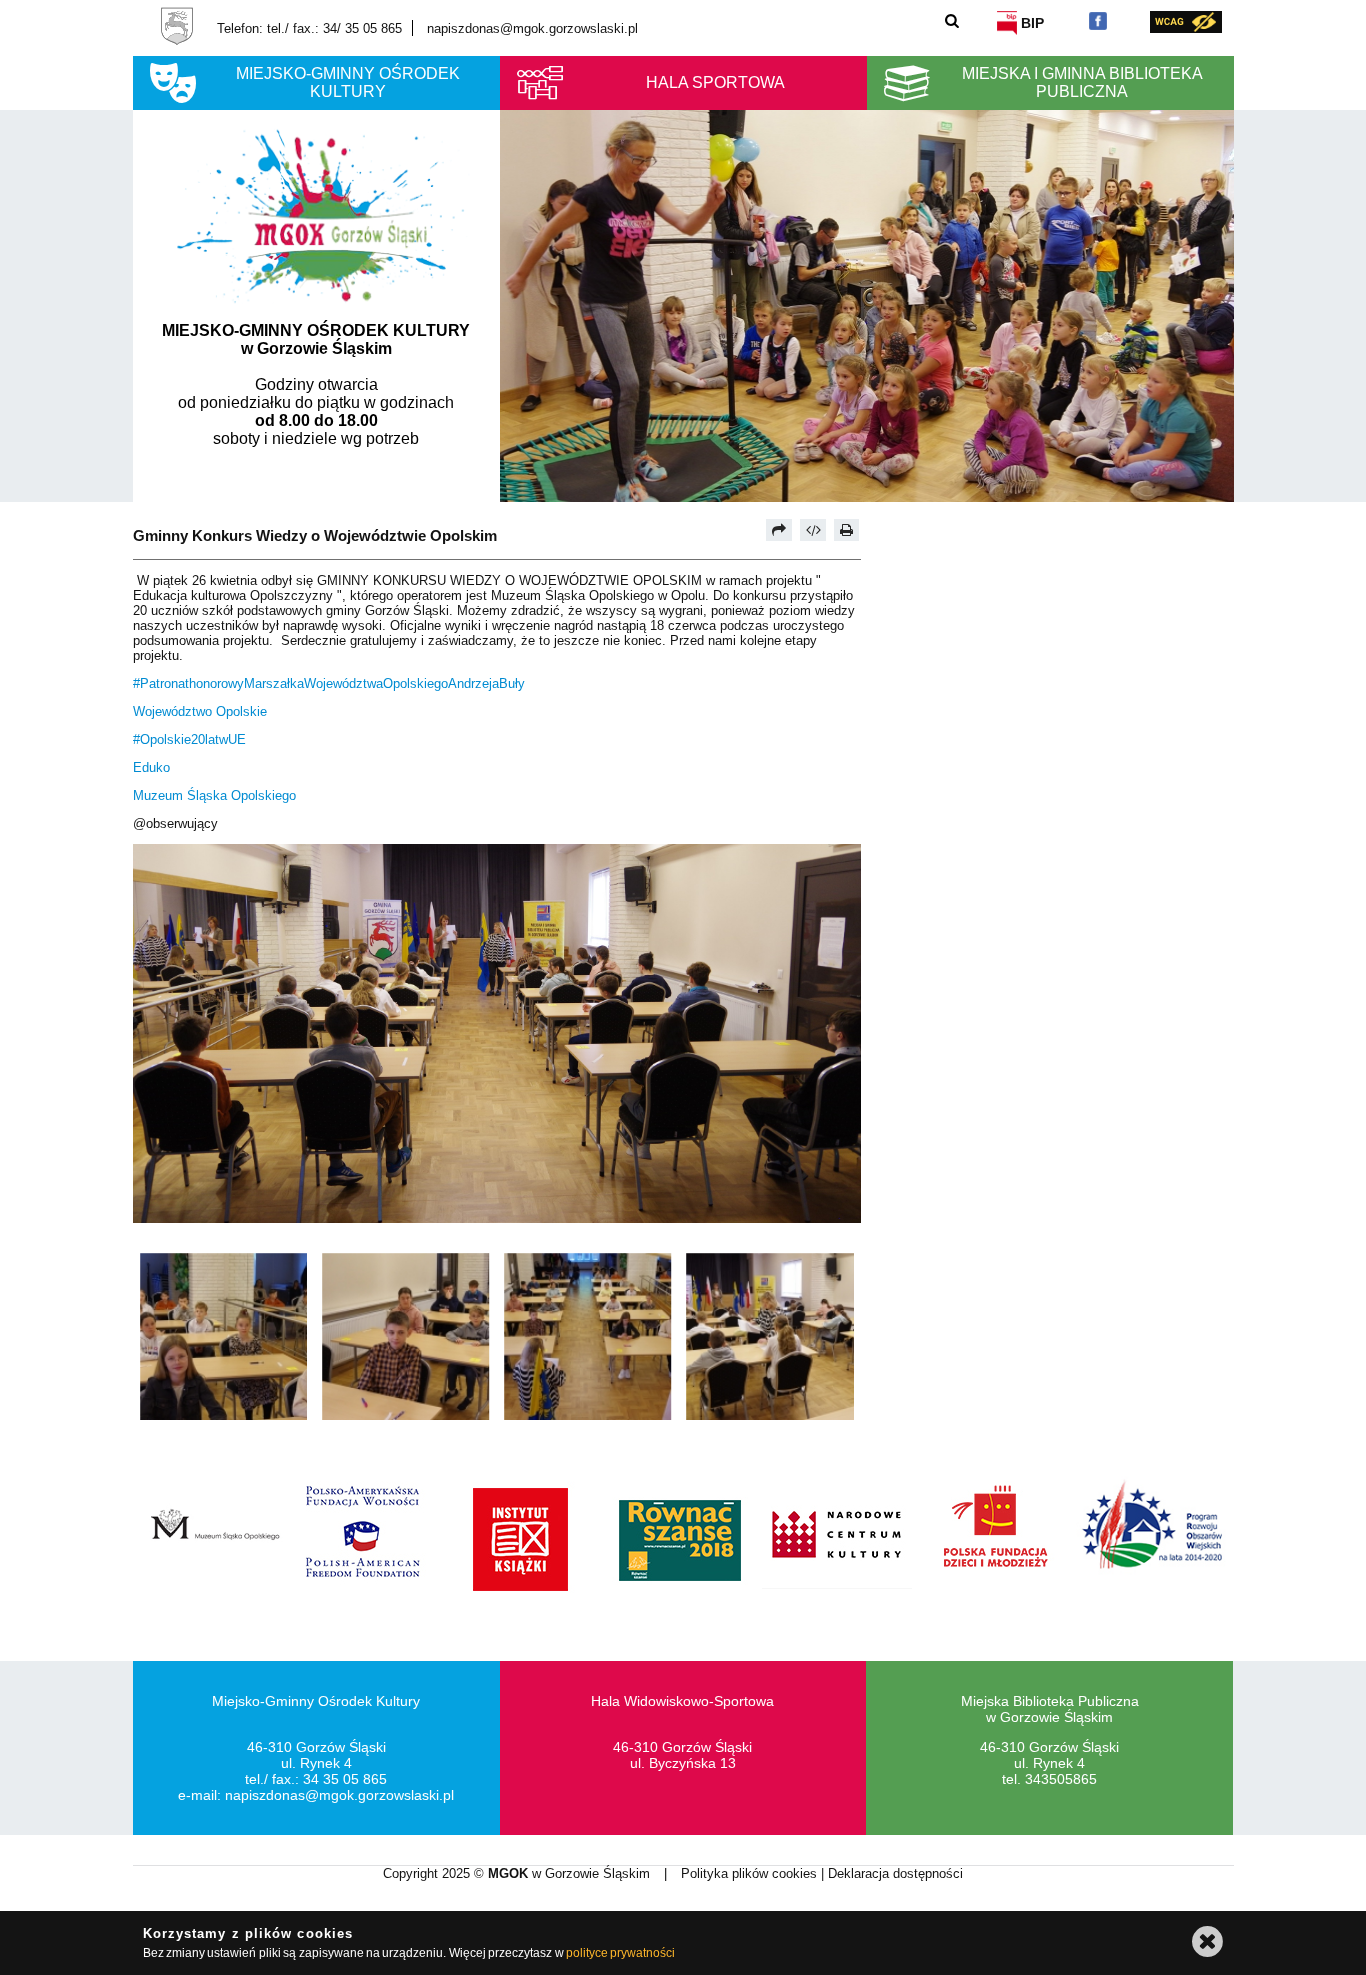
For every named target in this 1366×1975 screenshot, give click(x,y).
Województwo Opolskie (200, 711)
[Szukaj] (952, 20)
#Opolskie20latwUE (189, 739)
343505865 (1061, 1779)
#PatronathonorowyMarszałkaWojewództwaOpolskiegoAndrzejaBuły (329, 683)
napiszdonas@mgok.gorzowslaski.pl (532, 28)
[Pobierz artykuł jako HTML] (813, 530)
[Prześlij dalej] (779, 530)
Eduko (151, 767)
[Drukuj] (847, 530)
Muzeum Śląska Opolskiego (214, 795)
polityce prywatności (620, 1953)
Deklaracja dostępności (895, 1873)
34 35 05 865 (345, 1779)
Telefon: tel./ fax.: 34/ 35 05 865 (309, 28)
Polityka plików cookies (751, 1873)
